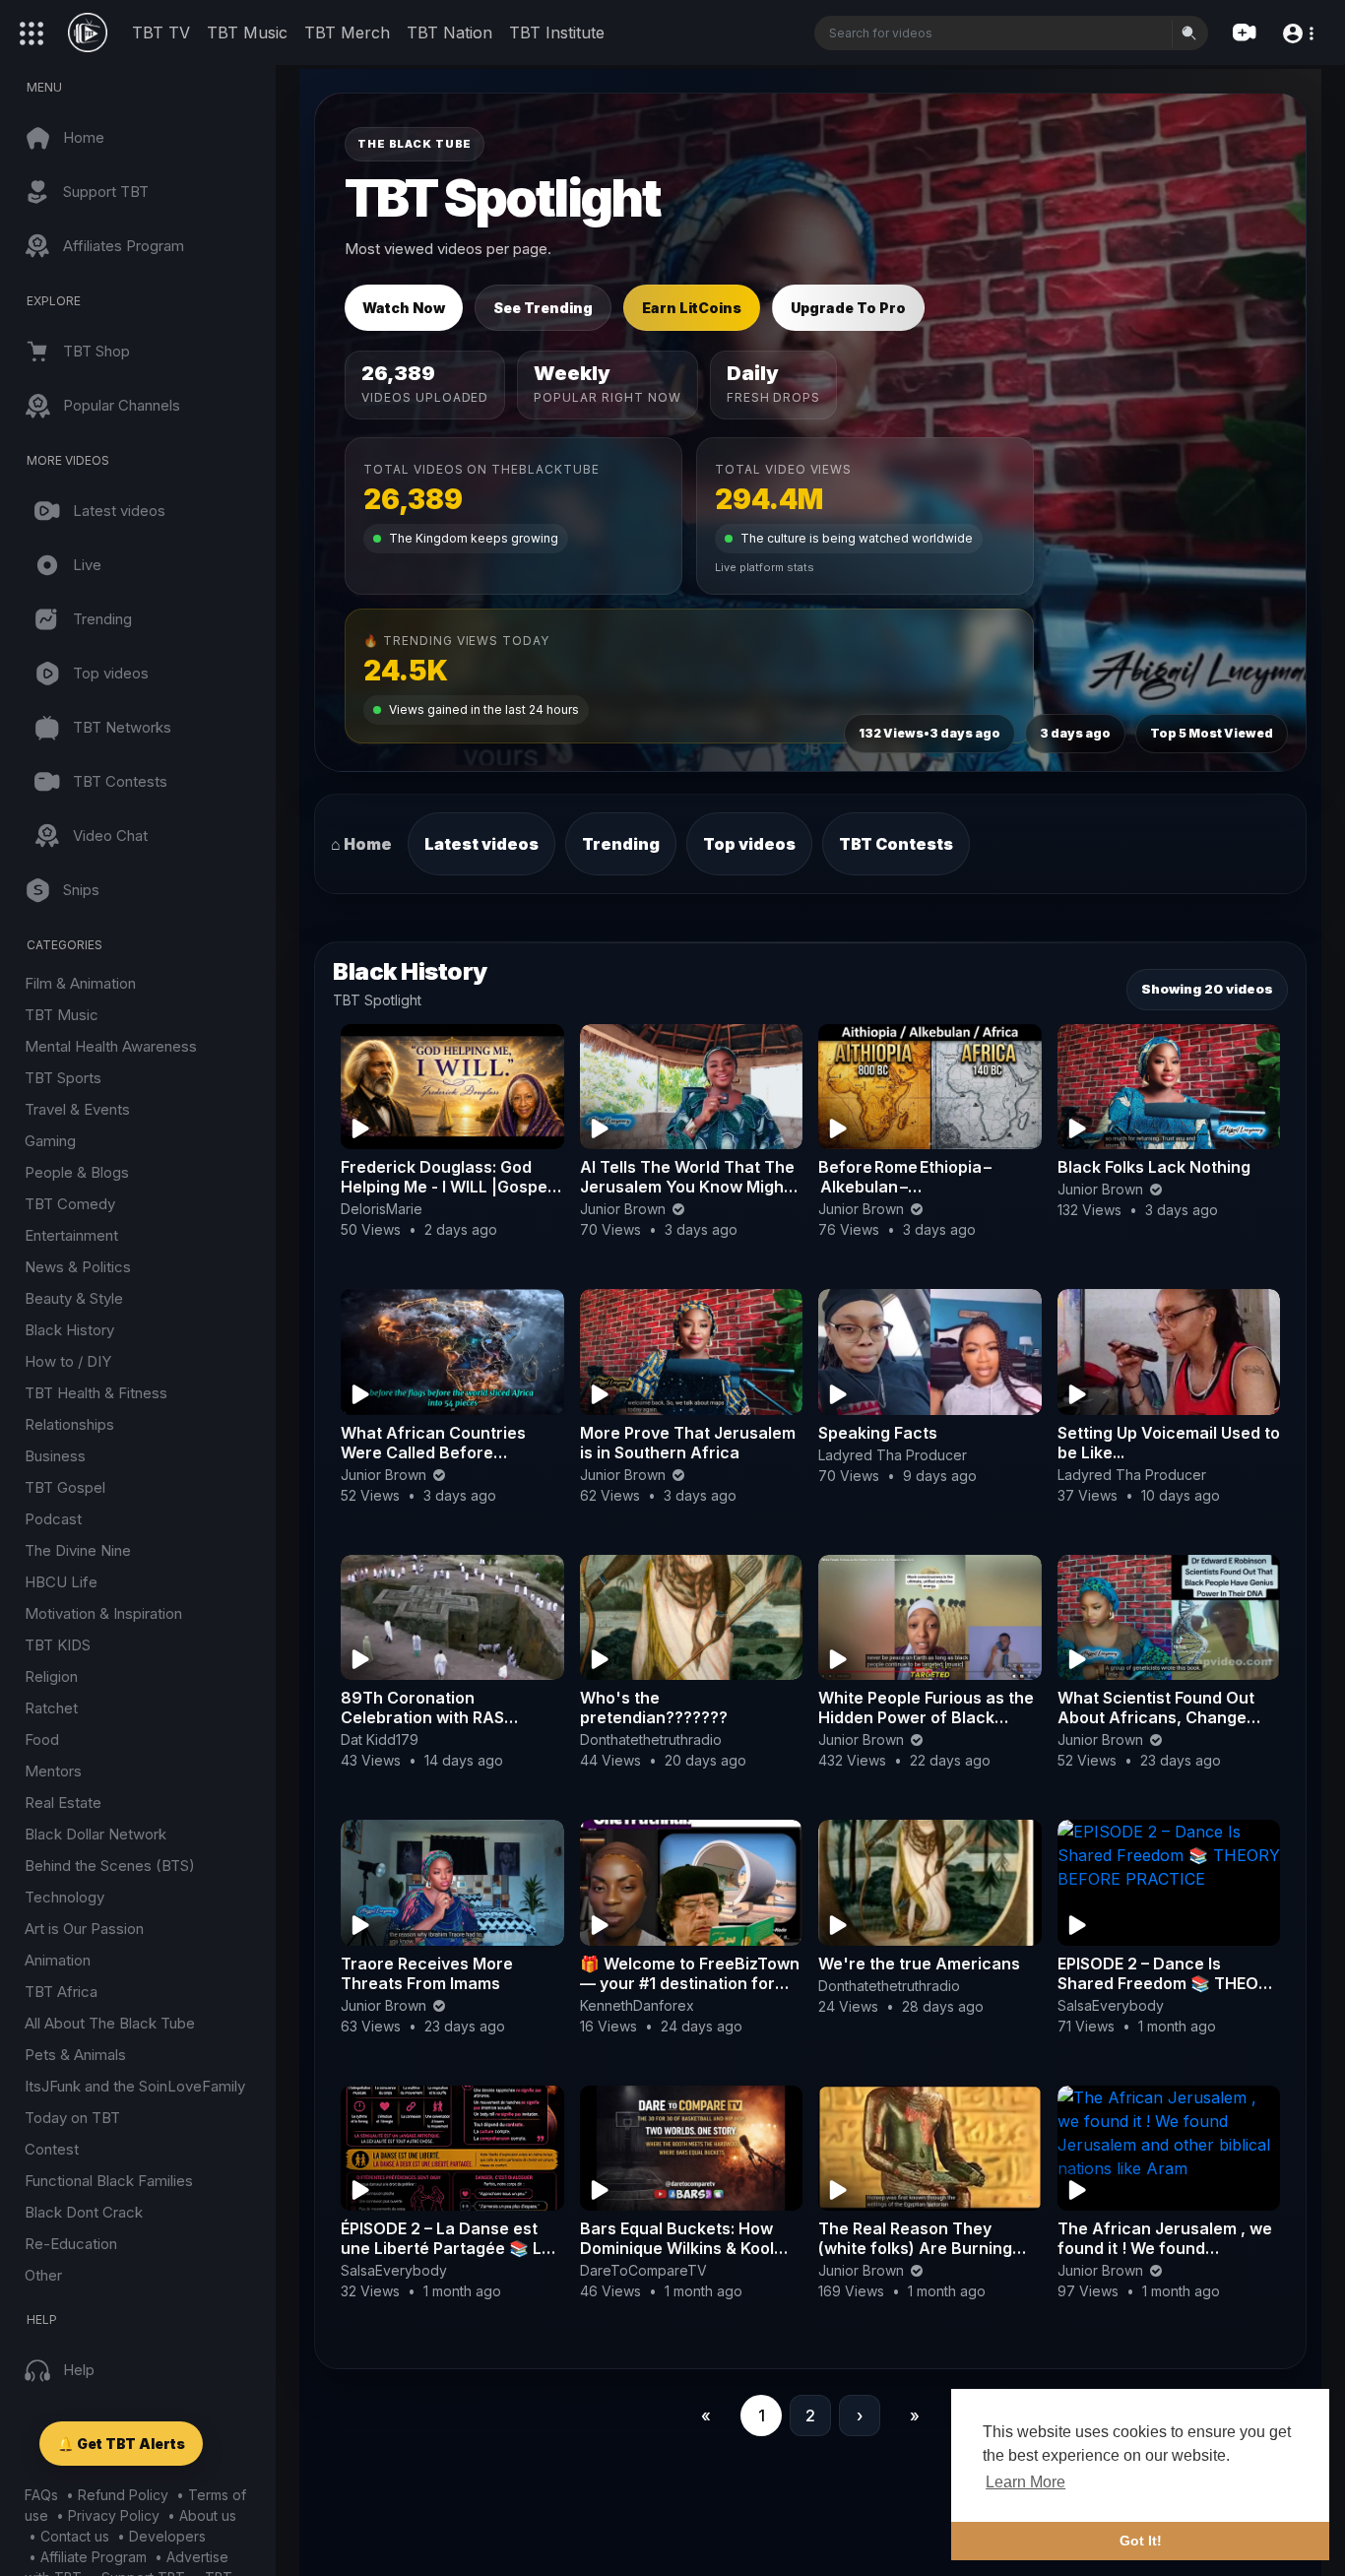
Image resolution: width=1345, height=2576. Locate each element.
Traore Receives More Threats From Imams (427, 1973)
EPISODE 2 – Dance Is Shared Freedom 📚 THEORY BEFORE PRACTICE (1169, 1983)
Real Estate (63, 1803)
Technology (64, 1897)
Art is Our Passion (84, 1929)
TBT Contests (896, 844)
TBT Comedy (70, 1204)
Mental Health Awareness (111, 1046)
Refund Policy (123, 2495)
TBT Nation (449, 32)
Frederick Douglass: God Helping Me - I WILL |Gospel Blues (446, 1187)
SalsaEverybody (1111, 2005)
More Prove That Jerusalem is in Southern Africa (688, 1443)
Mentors (53, 1771)
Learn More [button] (1025, 2482)
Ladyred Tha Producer (893, 1455)
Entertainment (71, 1235)
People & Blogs (77, 1172)
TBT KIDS (58, 1645)
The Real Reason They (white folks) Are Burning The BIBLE (915, 2248)
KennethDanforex (637, 2005)
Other (43, 2275)
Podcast (53, 1519)
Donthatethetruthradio (651, 1739)
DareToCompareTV (643, 2270)
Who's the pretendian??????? (654, 1707)
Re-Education (71, 2244)
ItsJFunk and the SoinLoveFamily (135, 2086)
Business (55, 1456)
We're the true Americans (919, 1964)
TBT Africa (61, 1992)
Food (42, 1739)
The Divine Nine (78, 1550)
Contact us (75, 2536)
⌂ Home (361, 844)
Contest (52, 2149)
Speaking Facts (878, 1433)
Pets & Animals (75, 2055)
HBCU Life (61, 1582)
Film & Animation (80, 983)
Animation (58, 1960)
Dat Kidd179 (380, 1739)
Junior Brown (625, 1209)
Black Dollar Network (96, 1834)
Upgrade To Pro (848, 308)
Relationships (69, 1424)
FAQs (41, 2495)
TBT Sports (63, 1078)
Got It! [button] (1141, 2541)
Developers (167, 2536)
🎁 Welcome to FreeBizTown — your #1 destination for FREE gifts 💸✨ (690, 1983)
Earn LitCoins (692, 308)
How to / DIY (68, 1361)
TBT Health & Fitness (96, 1393)
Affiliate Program (94, 2557)
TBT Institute (557, 32)
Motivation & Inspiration (103, 1613)
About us (208, 2515)
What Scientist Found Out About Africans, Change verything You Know (1156, 1717)
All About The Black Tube (110, 2023)
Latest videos (481, 844)
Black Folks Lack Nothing (1154, 1167)
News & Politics (78, 1267)
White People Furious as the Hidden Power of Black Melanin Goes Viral (926, 1717)
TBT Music (247, 32)
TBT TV (161, 32)
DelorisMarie (382, 1209)
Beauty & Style (74, 1298)
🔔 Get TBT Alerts (121, 2444)
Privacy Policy (114, 2515)
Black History (69, 1330)
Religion (51, 1676)
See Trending (543, 308)
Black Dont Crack (84, 2212)
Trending (621, 844)
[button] (1297, 32)
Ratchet (51, 1708)
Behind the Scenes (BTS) (110, 1866)
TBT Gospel (65, 1487)
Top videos (749, 844)
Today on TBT (72, 2118)
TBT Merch (347, 32)
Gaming (50, 1141)
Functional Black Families (109, 2181)
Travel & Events (77, 1109)
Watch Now (404, 308)
